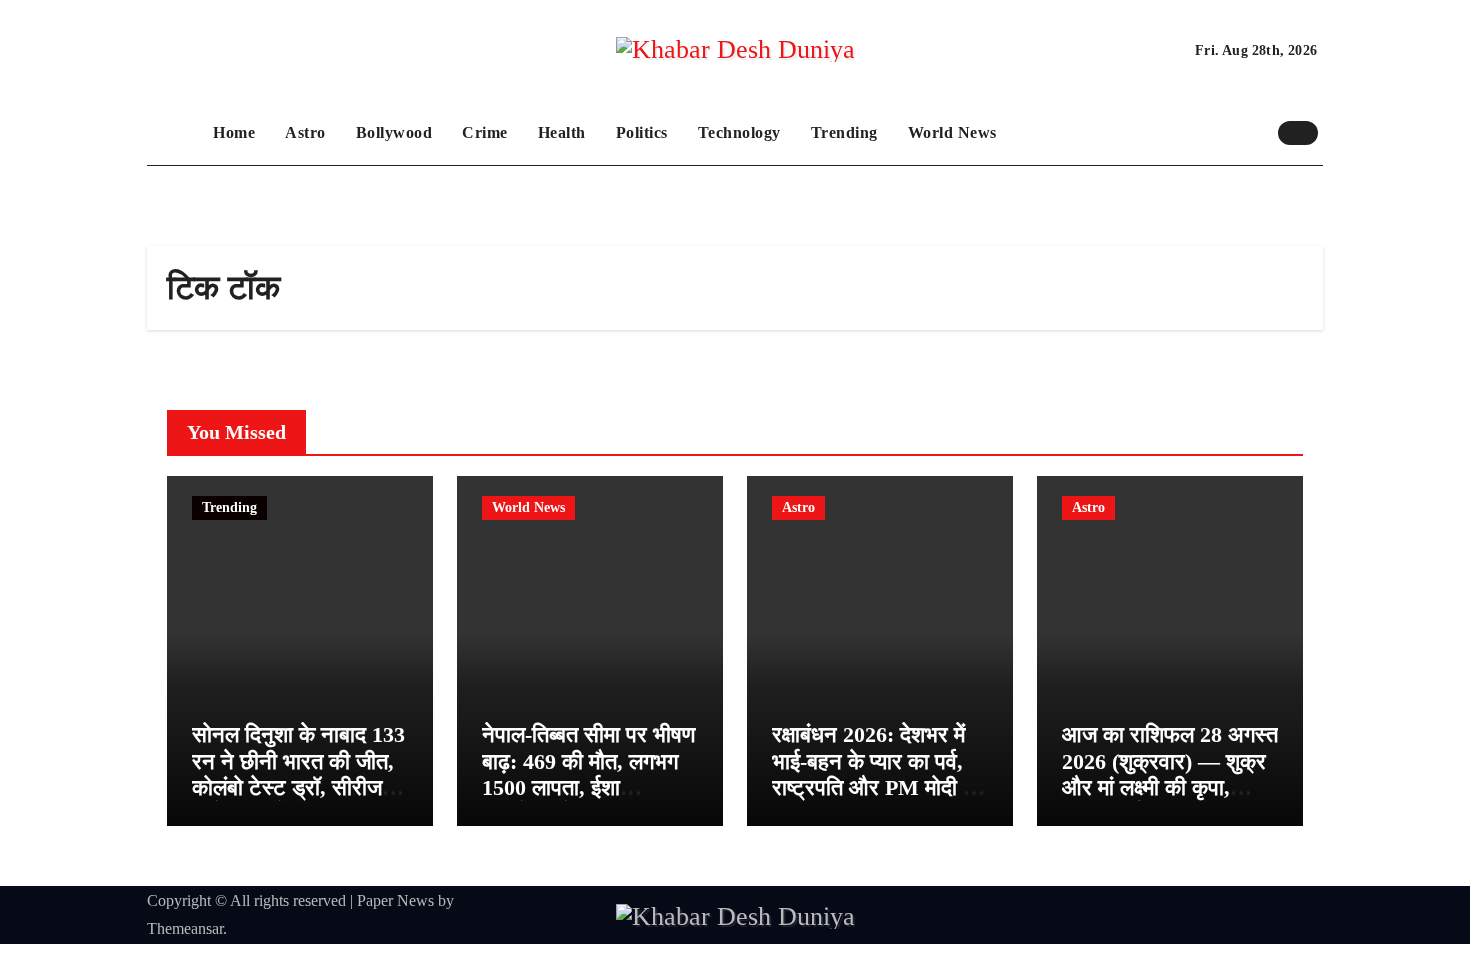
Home (234, 132)
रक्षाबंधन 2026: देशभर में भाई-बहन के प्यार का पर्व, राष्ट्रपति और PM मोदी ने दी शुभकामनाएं (874, 774)
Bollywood (394, 132)
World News (952, 132)
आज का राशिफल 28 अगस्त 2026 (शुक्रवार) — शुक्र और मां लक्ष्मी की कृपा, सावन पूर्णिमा (1170, 774)
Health (562, 132)
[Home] (175, 133)
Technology (739, 132)
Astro (305, 132)
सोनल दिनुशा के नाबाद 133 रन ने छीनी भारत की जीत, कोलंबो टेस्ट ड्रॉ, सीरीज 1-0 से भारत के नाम (299, 774)
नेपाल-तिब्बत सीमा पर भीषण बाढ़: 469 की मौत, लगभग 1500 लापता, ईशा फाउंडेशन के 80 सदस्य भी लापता (588, 787)
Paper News (395, 900)
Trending (844, 132)
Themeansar (185, 928)
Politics (642, 132)
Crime (485, 132)
